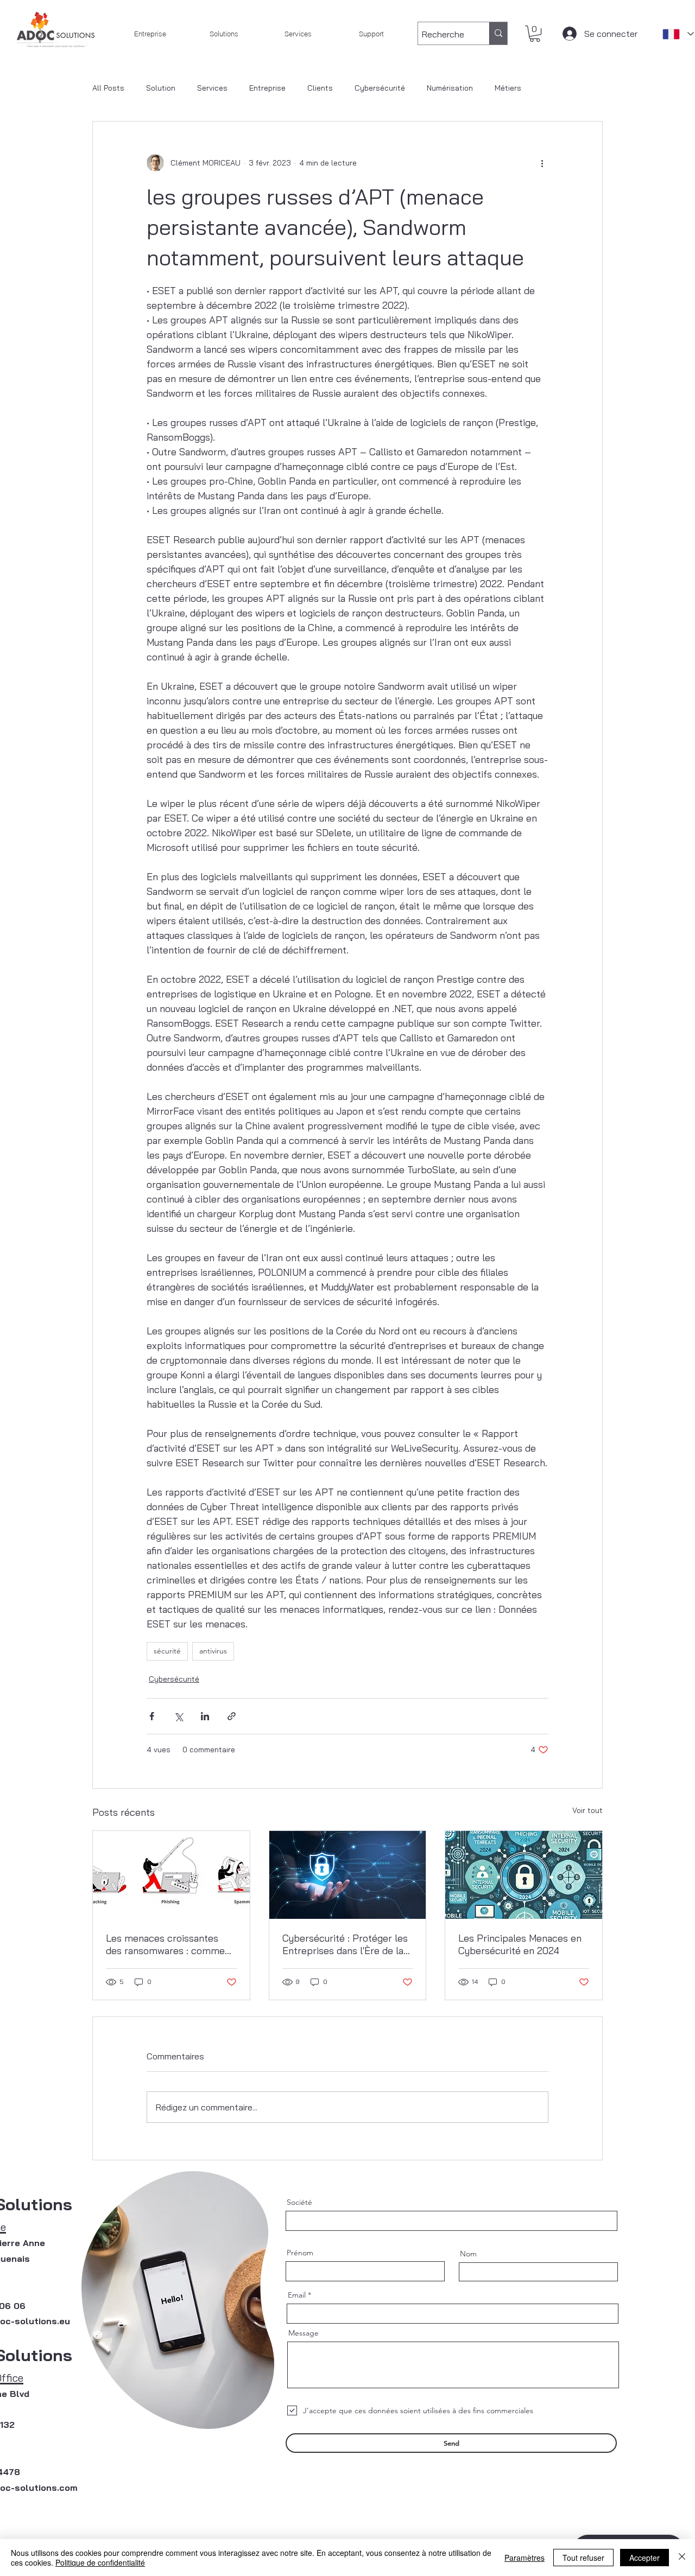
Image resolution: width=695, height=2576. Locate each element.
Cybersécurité (380, 88)
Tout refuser (583, 2558)
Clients (320, 88)
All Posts (108, 88)
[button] (535, 34)
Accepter (645, 2558)
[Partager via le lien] (232, 1716)
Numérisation (450, 88)
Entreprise (267, 88)
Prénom (300, 2253)
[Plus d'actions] (542, 163)
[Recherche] (498, 33)
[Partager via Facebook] (152, 1716)
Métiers (508, 88)
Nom (468, 2254)
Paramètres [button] (525, 2558)
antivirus (213, 1651)
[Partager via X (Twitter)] (178, 1716)
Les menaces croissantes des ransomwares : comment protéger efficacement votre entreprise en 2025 (170, 1944)
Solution (161, 88)
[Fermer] (682, 2558)
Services (212, 88)
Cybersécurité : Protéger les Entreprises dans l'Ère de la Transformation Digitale (345, 1944)
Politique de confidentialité (100, 2562)
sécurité (167, 1651)
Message (304, 2333)
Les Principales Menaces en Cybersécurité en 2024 (520, 1944)
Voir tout (587, 1810)
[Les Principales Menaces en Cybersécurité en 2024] (524, 1875)
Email (297, 2295)
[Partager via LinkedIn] (205, 1716)
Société (299, 2202)
